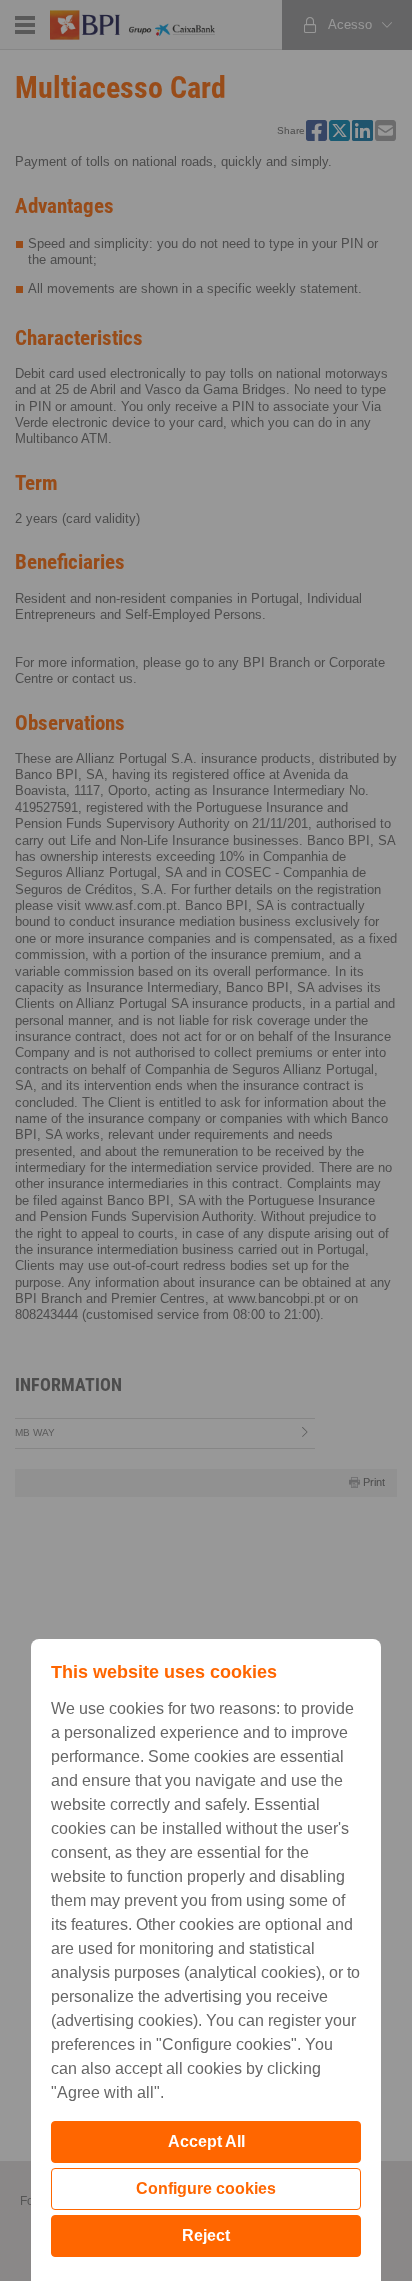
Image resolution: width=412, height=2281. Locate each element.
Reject (206, 2235)
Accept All (206, 2141)
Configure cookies (206, 2188)
